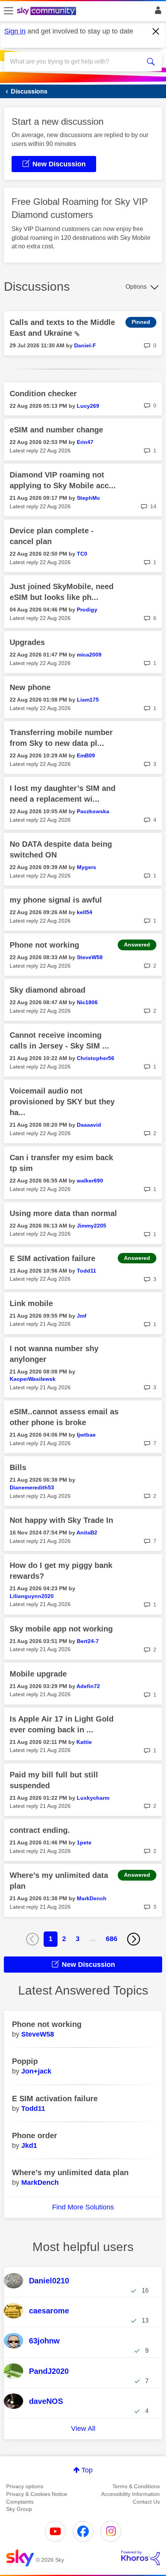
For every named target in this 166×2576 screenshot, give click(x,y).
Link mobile (31, 1303)
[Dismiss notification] (156, 32)
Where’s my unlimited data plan (70, 2172)
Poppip (25, 2061)
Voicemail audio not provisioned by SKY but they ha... (62, 1102)
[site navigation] (8, 11)
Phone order (35, 2136)
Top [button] (87, 2470)
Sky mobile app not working (61, 1629)
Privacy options (25, 2486)
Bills (18, 1467)
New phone (30, 687)
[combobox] (75, 62)
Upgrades (27, 642)
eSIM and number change (56, 430)
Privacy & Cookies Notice (37, 2494)
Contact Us (146, 2502)
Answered (137, 945)
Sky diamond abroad (47, 990)
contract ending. (40, 1830)
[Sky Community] (47, 12)
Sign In (157, 12)
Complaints (20, 2502)
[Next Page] (134, 1939)
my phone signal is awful (56, 900)
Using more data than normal (63, 1213)
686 (112, 1939)
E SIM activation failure (53, 1258)
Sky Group (19, 2509)
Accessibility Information (130, 2494)
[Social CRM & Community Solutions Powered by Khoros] (141, 2558)
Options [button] (136, 287)
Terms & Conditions (136, 2486)
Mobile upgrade (38, 1674)
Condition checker (43, 394)
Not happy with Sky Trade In (61, 1520)
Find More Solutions (83, 2207)
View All (83, 2429)
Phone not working (44, 945)
